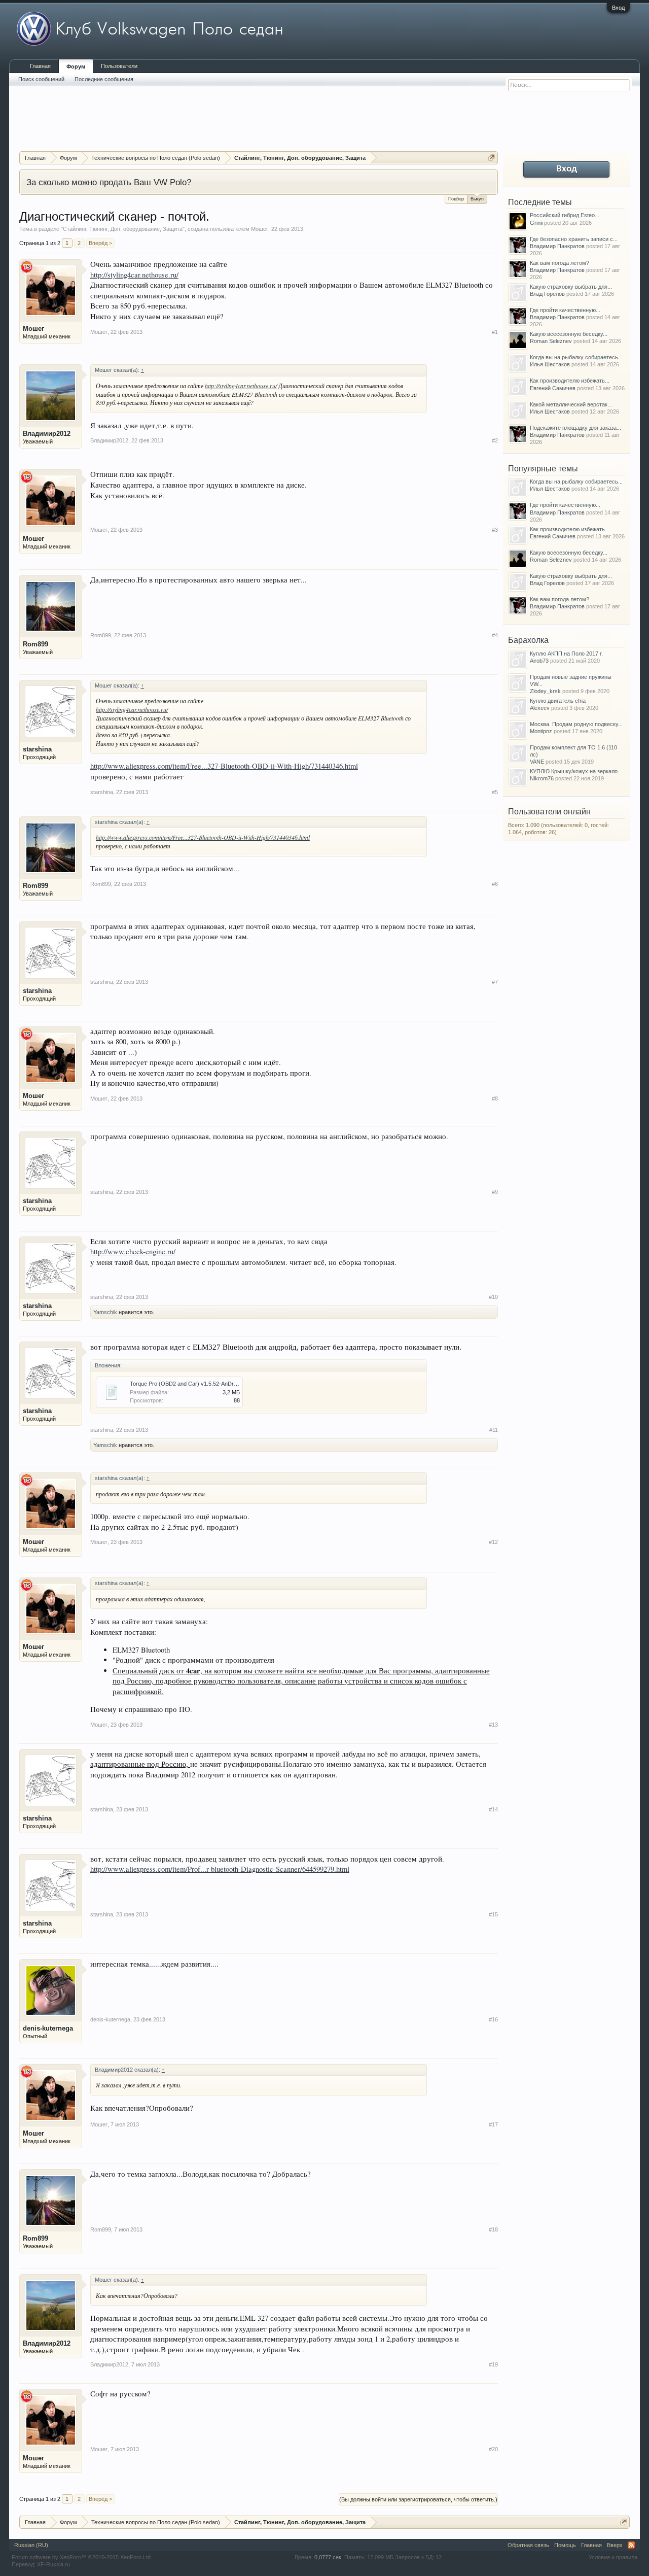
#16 (493, 2019)
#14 (493, 1809)
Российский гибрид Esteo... (565, 215)
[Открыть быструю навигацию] (492, 158)
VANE (537, 762)
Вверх (615, 2545)
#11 (494, 1430)
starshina (37, 749)
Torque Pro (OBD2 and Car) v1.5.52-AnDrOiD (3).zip (195, 1384)
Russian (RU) (31, 2545)
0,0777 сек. (329, 2557)
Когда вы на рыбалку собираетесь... (576, 357)
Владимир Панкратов (557, 246)
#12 (493, 1542)
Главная (40, 66)
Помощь (565, 2545)
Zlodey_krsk (545, 691)
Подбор (456, 199)
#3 (495, 530)
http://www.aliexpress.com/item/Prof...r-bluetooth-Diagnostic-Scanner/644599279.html (220, 1869)
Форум (76, 66)
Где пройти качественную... (565, 310)
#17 (493, 2124)
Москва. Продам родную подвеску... (576, 724)
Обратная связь (528, 2545)
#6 (495, 884)
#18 (493, 2229)
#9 (495, 1192)
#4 (495, 635)
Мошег (260, 229)
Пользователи (119, 66)
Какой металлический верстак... (571, 404)
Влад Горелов (547, 294)
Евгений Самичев (553, 388)
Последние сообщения (104, 79)
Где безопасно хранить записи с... (574, 239)
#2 (495, 440)
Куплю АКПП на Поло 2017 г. (566, 654)
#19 (493, 2364)
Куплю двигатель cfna (558, 701)
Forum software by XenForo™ (82, 2557)
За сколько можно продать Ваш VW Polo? (109, 182)
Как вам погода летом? (560, 263)
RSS (631, 2545)
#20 (493, 2449)
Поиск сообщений (41, 79)
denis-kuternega (48, 2028)
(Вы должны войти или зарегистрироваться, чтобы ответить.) (418, 2499)
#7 (495, 982)
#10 (493, 1297)
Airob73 (539, 661)
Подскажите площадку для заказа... (575, 428)
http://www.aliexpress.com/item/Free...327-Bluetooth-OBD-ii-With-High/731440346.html (224, 766)
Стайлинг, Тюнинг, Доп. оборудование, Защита (123, 229)
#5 (495, 792)
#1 (495, 332)
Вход (618, 8)
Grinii (536, 223)
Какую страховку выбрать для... (571, 287)
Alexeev (540, 708)
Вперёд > (100, 243)
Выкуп (477, 199)
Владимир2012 (47, 434)
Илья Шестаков (550, 364)
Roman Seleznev (551, 341)
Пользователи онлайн (549, 812)
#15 (493, 1914)
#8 (495, 1098)
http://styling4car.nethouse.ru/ (134, 275)
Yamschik (105, 1312)
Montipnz (541, 731)
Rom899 (35, 644)
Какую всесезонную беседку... (569, 334)
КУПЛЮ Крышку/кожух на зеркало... (576, 771)
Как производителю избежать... (570, 381)
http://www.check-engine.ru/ (133, 1251)
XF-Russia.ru (53, 2564)
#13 (493, 1725)
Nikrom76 (542, 778)
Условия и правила (613, 2557)
